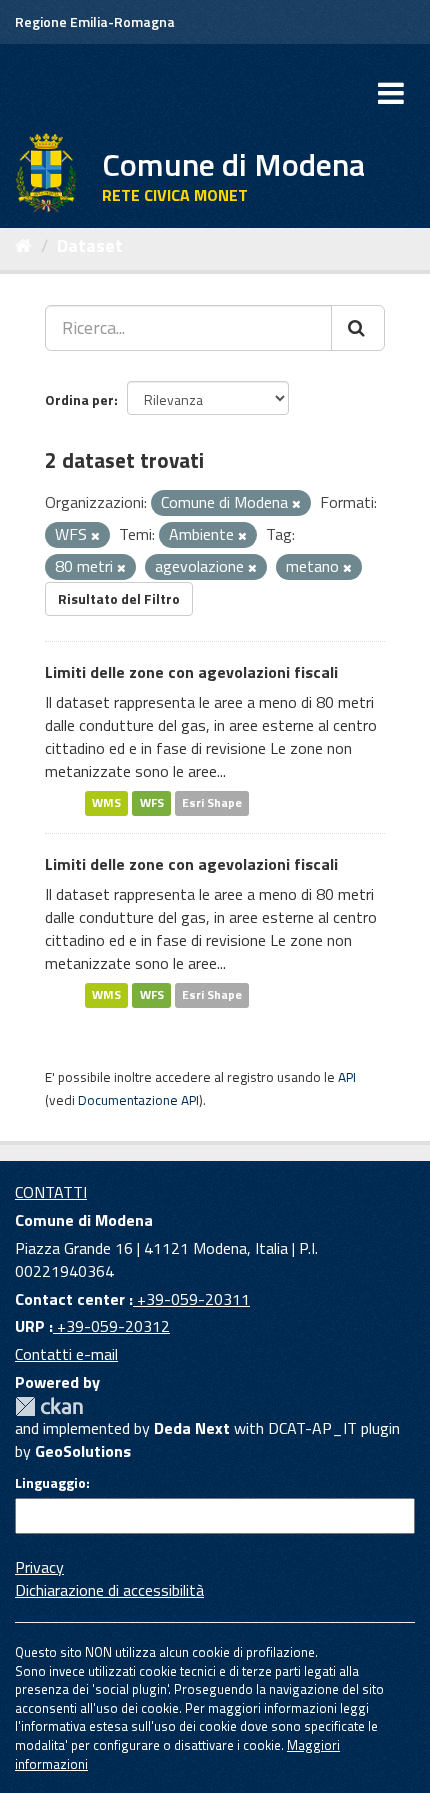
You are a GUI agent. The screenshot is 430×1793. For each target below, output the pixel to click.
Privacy (39, 1567)
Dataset (90, 245)
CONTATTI (51, 1192)
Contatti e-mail (66, 1354)
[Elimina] (296, 504)
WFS (152, 803)
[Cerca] (358, 328)
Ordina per (79, 399)
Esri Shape (212, 803)
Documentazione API (138, 1100)
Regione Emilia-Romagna (95, 21)
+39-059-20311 (191, 1299)
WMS (106, 803)
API (347, 1077)
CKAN (49, 1406)
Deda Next (192, 1428)
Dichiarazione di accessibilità (109, 1590)
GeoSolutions (83, 1451)
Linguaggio (50, 1483)
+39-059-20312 (111, 1326)
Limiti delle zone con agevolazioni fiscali (191, 672)
